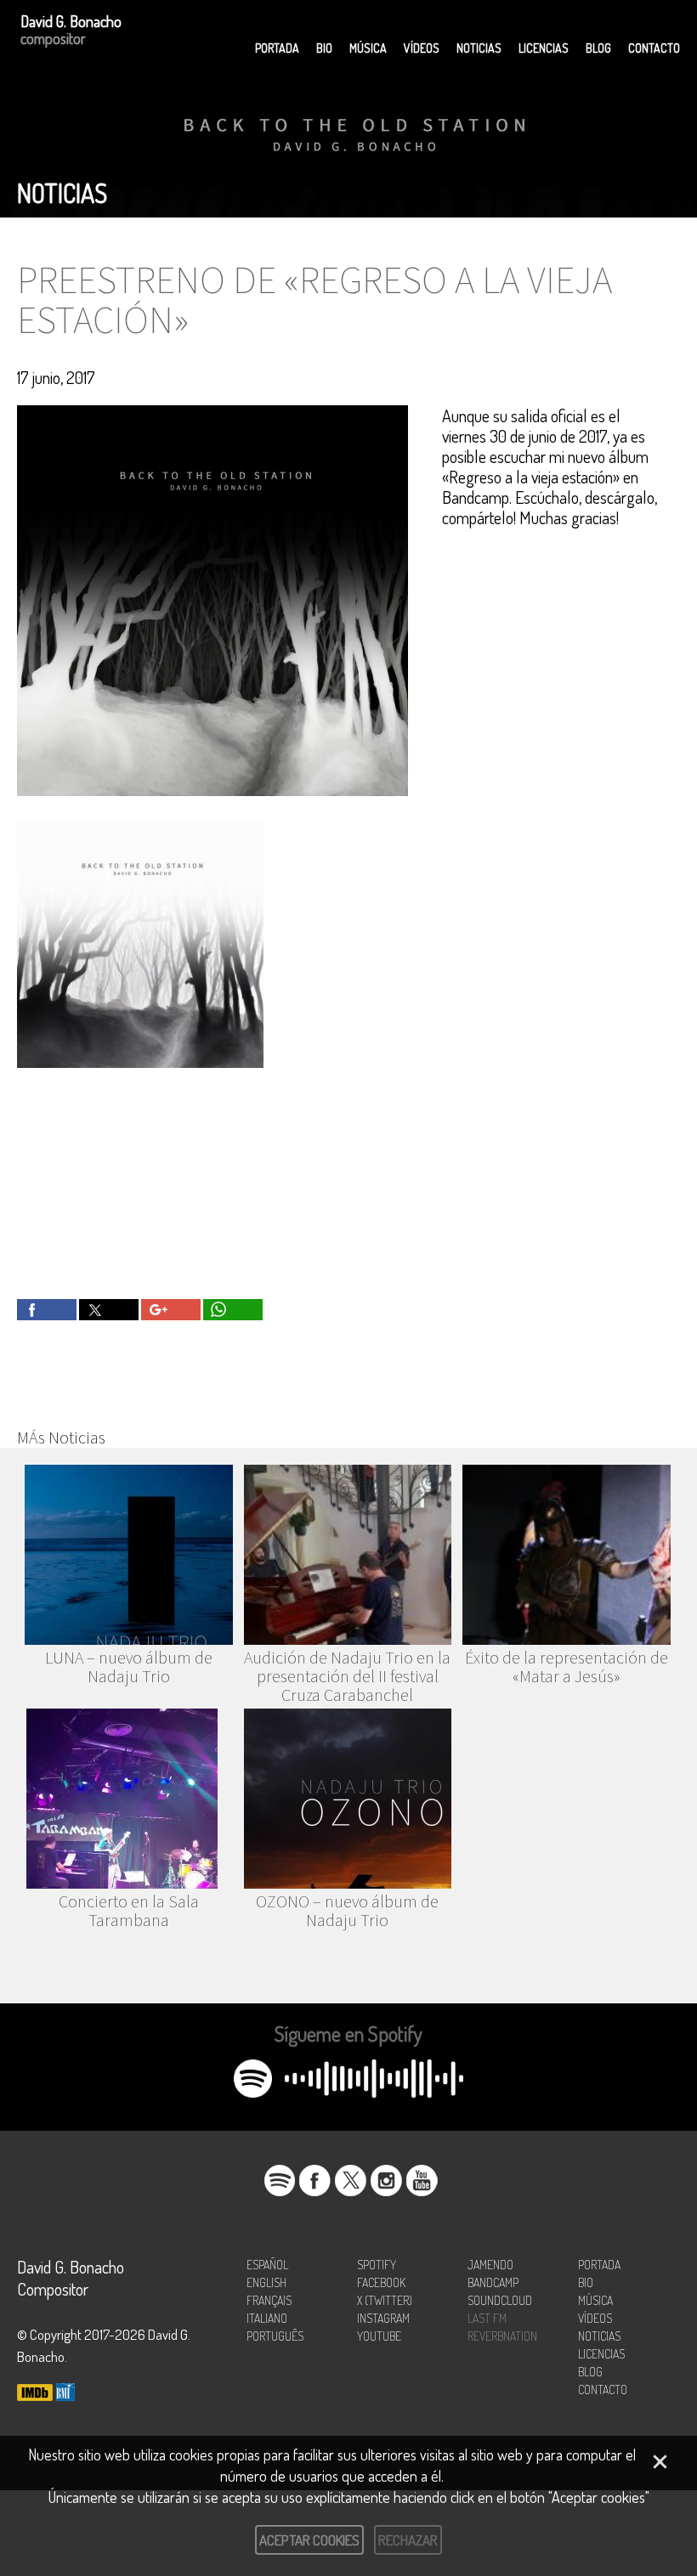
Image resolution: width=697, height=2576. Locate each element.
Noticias (479, 48)
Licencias (544, 48)
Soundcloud (500, 2300)
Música (368, 48)
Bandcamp (493, 2282)
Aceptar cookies (309, 2540)
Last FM (487, 2318)
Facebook (381, 2282)
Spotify (377, 2265)
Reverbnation (502, 2336)
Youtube (379, 2336)
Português (275, 2336)
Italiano (267, 2318)
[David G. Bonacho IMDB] (35, 2394)
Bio (324, 48)
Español (267, 2265)
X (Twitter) (385, 2300)
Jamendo (490, 2265)
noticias (62, 193)
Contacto (654, 48)
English (266, 2282)
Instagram (383, 2318)
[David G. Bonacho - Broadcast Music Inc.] (65, 2394)
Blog (598, 48)
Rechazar (408, 2540)
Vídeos (422, 48)
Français (269, 2300)
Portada (277, 48)
